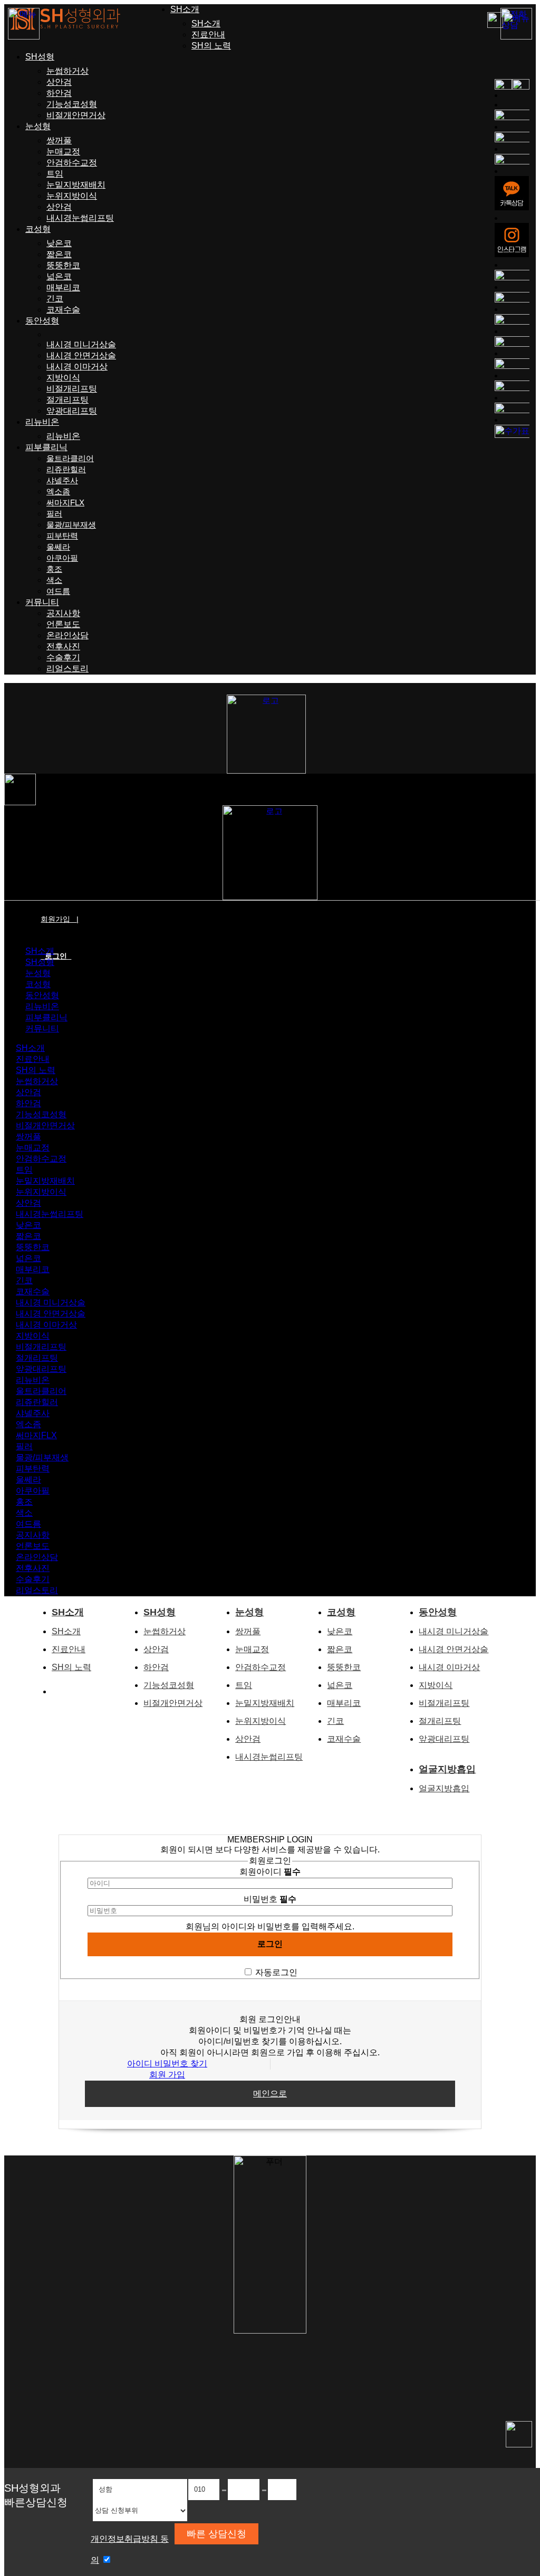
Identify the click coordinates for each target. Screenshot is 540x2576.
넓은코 (59, 276)
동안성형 (42, 321)
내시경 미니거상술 (81, 344)
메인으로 (270, 2094)
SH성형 (40, 57)
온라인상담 (67, 635)
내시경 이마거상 (77, 367)
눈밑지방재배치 (76, 185)
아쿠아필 (62, 558)
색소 (54, 580)
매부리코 (63, 287)
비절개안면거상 (76, 115)
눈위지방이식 (72, 196)
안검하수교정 (72, 163)
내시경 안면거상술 (81, 355)
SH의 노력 (211, 46)
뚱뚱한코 (63, 265)
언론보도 (63, 624)
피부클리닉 (46, 447)
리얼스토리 (67, 669)
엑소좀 (58, 491)
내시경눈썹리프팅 (80, 218)
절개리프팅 (67, 400)
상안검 (59, 82)
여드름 (58, 591)
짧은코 (59, 254)
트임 (55, 174)
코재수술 (63, 310)
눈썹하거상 (67, 71)
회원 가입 (167, 2075)
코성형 (38, 229)
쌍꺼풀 (59, 140)
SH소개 (185, 9)
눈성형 (38, 126)
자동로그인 (276, 1972)
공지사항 (63, 613)
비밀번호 (270, 1899)
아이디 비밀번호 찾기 (167, 2063)
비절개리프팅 (72, 389)
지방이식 (63, 378)
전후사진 (63, 646)
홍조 (54, 569)
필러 (54, 514)
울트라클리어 (70, 458)
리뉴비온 (42, 422)
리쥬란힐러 (66, 469)
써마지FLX (65, 502)
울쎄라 (58, 547)
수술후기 (63, 657)
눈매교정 (63, 152)
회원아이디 (270, 1872)
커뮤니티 (42, 602)
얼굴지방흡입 (447, 1769)
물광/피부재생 (71, 525)
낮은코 (59, 243)
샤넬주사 (62, 480)
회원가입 (60, 919)
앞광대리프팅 (72, 411)
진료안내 (208, 35)
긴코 (55, 299)
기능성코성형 (72, 104)
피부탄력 (62, 536)
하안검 (59, 93)
